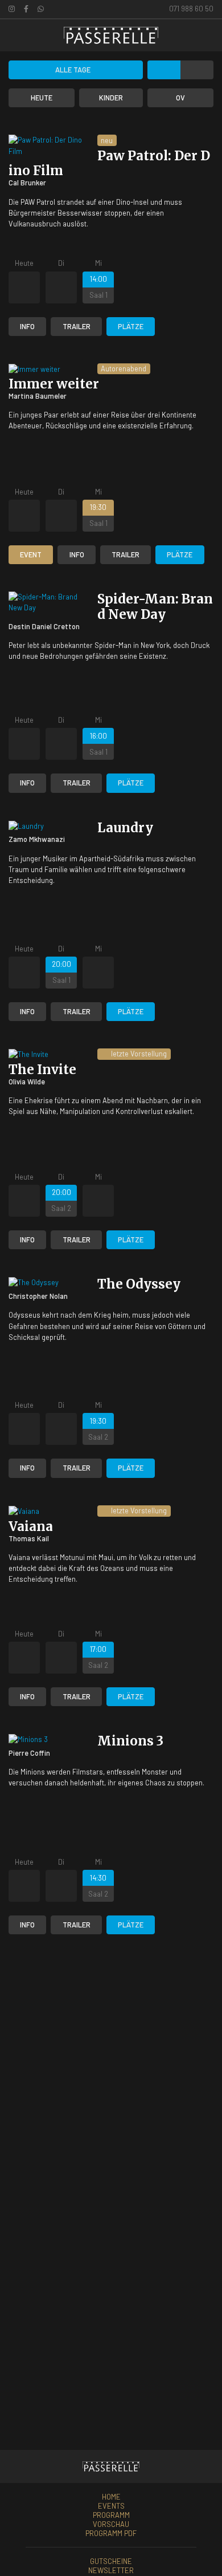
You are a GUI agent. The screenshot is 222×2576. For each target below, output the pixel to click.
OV (180, 98)
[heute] (206, 35)
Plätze (131, 326)
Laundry (125, 828)
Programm (111, 2515)
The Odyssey (139, 1284)
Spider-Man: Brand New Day (155, 607)
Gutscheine (111, 2561)
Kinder (111, 98)
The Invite (42, 1070)
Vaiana (31, 1526)
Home (111, 2497)
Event (31, 554)
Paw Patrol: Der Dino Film (109, 163)
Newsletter (111, 2570)
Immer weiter (54, 384)
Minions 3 (130, 1741)
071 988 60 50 (190, 9)
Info (27, 326)
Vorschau (111, 2524)
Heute (42, 98)
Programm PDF (111, 2533)
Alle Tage (73, 70)
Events (111, 2506)
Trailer (77, 326)
